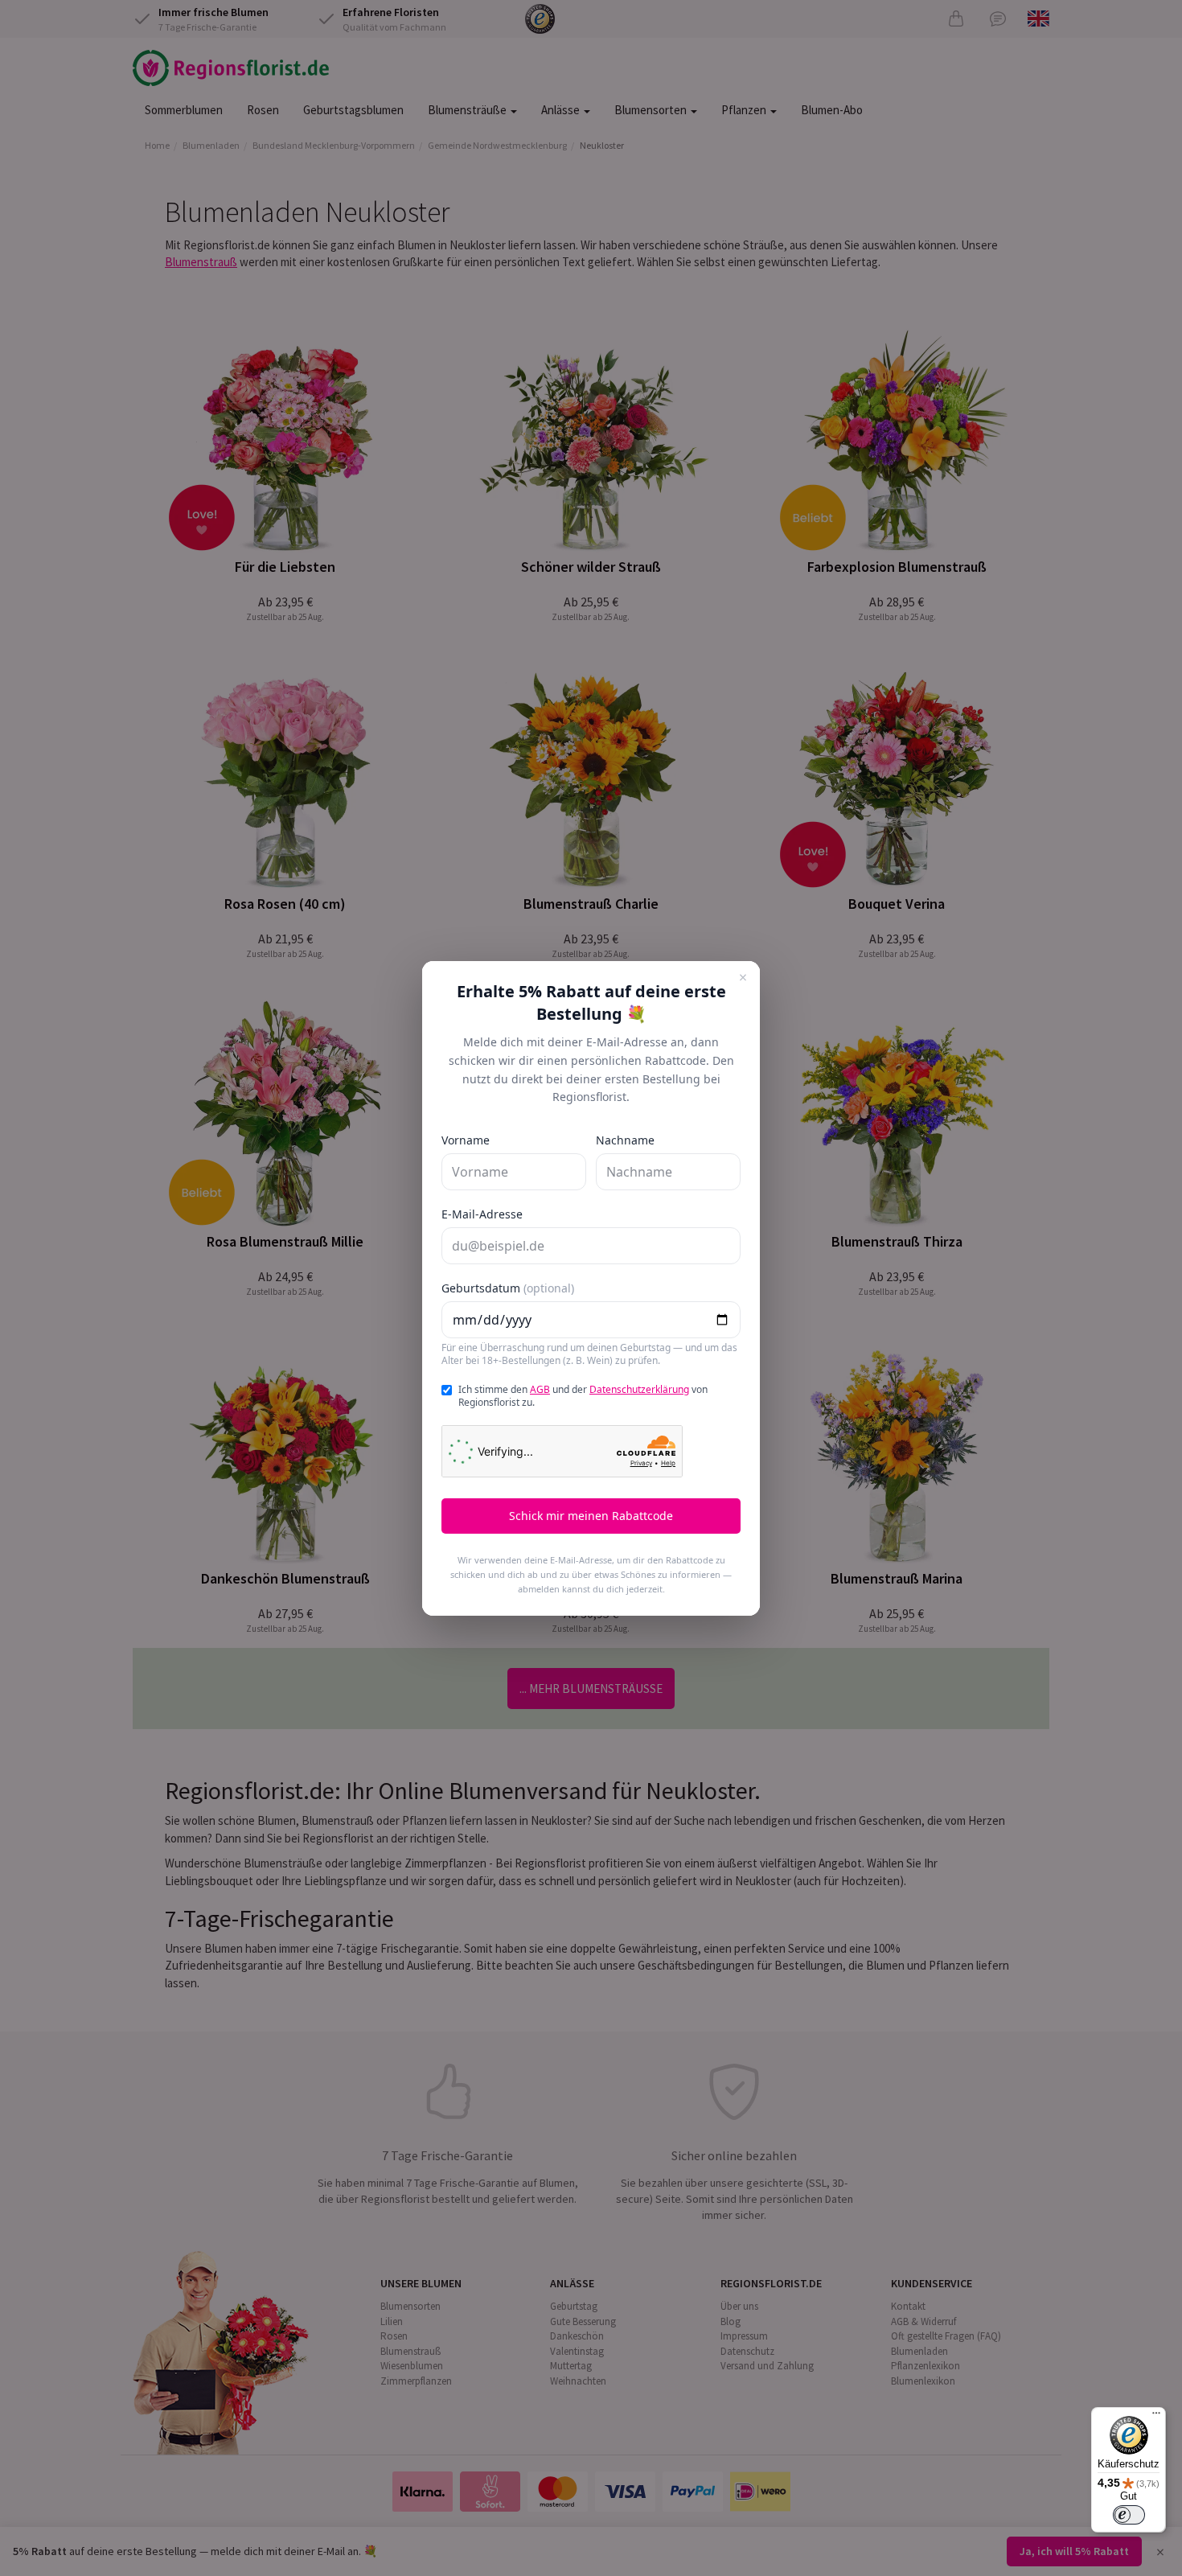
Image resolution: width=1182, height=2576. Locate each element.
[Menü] (1156, 2417)
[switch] (1129, 2515)
